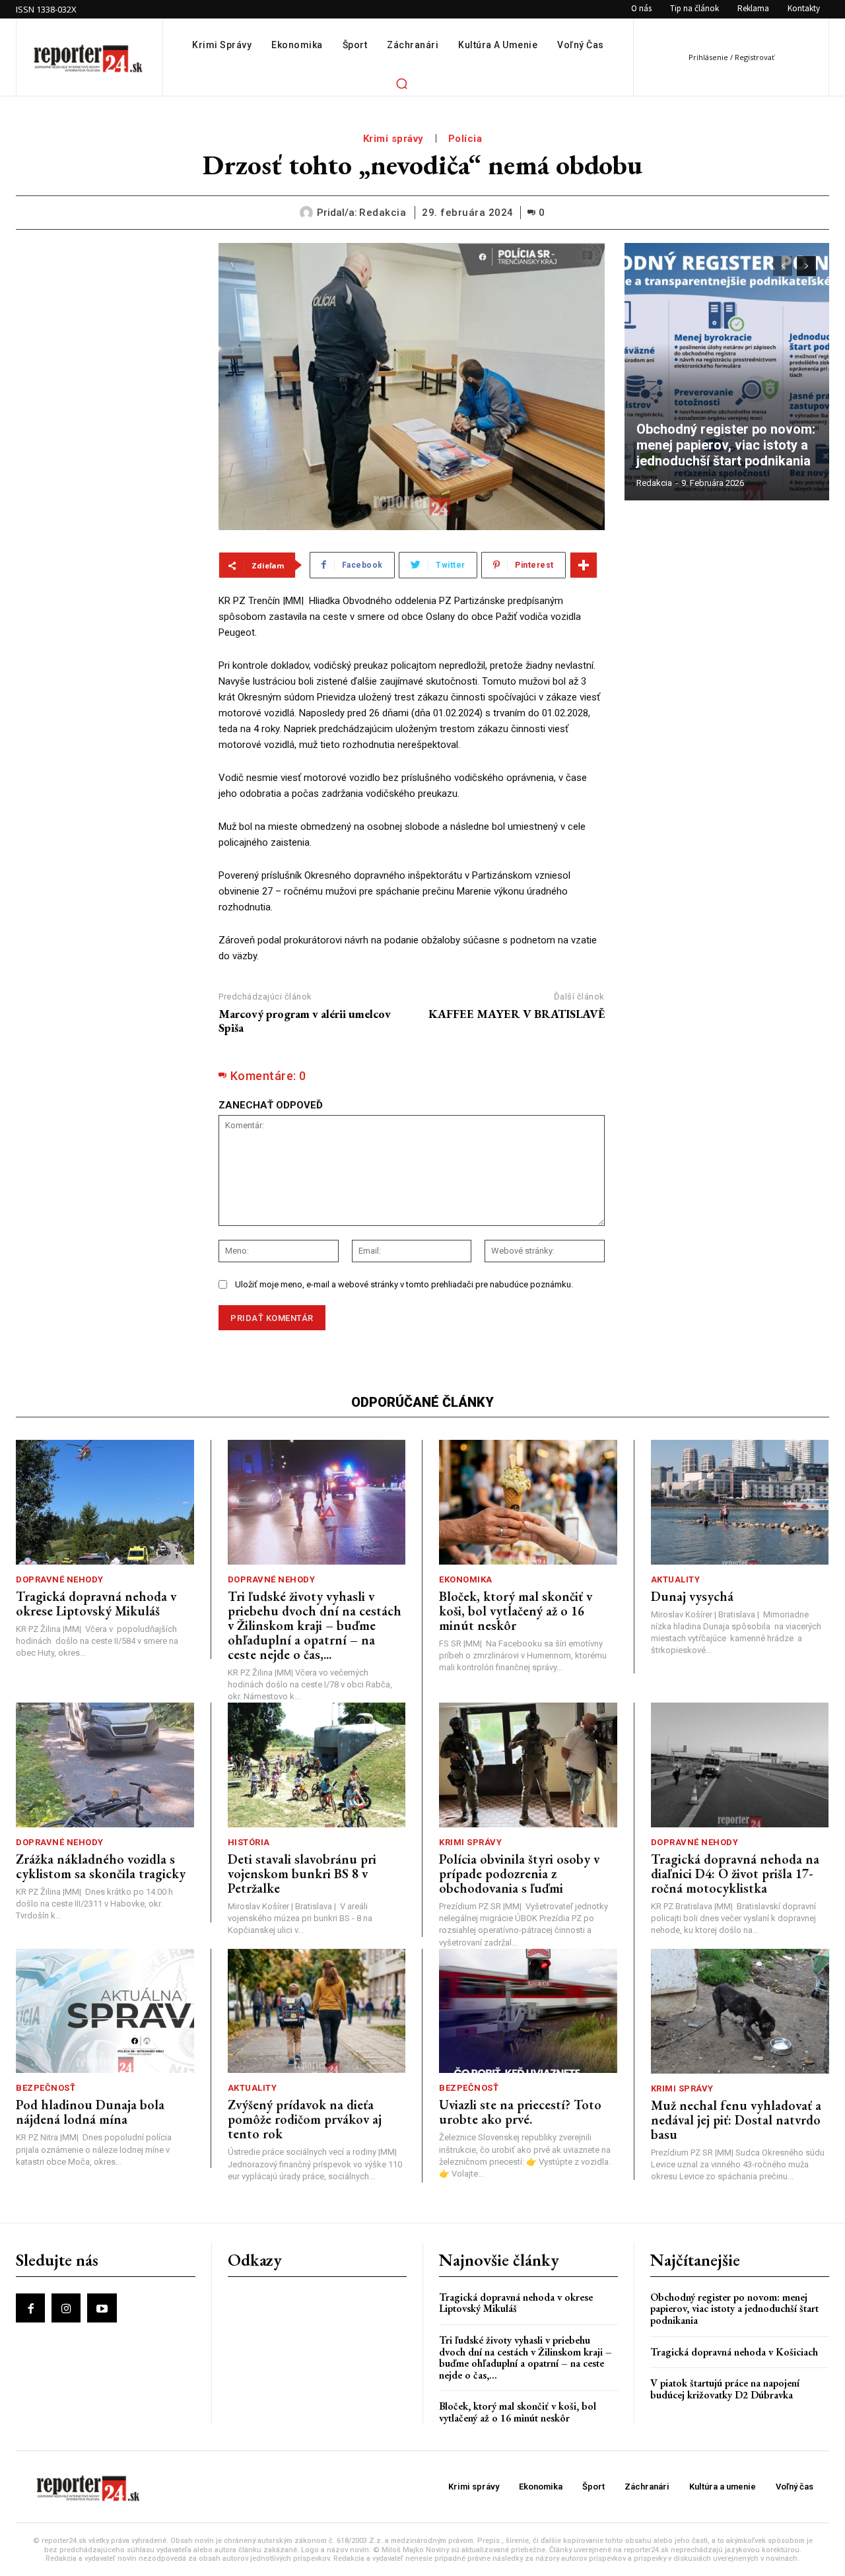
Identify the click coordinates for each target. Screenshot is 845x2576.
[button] (401, 83)
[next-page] (806, 266)
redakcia (383, 213)
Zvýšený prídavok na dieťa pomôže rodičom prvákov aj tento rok (305, 2119)
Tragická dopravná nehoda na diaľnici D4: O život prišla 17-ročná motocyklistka (735, 1874)
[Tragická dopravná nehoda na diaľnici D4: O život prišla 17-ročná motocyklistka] (740, 1765)
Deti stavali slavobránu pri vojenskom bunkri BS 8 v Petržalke (302, 1874)
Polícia (465, 139)
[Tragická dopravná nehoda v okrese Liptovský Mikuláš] (105, 1502)
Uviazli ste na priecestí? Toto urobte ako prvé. (520, 2112)
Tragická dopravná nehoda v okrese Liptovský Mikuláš (96, 1604)
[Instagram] (66, 2308)
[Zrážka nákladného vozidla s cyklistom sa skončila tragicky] (105, 1765)
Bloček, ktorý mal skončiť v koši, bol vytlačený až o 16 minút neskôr (516, 1611)
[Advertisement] (107, 441)
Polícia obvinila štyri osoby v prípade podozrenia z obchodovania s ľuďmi (519, 1874)
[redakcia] (308, 213)
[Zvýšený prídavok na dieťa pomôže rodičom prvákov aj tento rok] (317, 2011)
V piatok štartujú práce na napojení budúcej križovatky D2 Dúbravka (725, 2389)
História (249, 1842)
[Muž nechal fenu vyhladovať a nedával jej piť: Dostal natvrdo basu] (740, 2011)
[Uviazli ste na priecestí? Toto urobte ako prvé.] (528, 2011)
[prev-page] (783, 266)
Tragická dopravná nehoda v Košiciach (734, 2352)
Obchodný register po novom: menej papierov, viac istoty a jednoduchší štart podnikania (727, 445)
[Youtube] (102, 2308)
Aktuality (676, 1579)
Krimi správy (393, 139)
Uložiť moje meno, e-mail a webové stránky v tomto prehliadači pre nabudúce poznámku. (404, 1284)
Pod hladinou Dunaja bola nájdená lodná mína (90, 2112)
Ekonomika (466, 1579)
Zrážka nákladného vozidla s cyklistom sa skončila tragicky (101, 1866)
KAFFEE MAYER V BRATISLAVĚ (517, 1014)
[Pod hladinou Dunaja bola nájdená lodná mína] (105, 2011)
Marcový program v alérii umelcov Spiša (305, 1021)
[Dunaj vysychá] (740, 1502)
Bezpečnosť (46, 2088)
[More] (584, 565)
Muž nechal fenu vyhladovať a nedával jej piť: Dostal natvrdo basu (736, 2120)
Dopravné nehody (60, 1579)
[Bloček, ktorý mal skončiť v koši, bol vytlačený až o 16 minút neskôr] (528, 1502)
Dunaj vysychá (692, 1596)
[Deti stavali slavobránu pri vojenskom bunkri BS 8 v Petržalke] (317, 1765)
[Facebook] (30, 2308)
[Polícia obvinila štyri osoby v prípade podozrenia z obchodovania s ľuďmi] (528, 1765)
